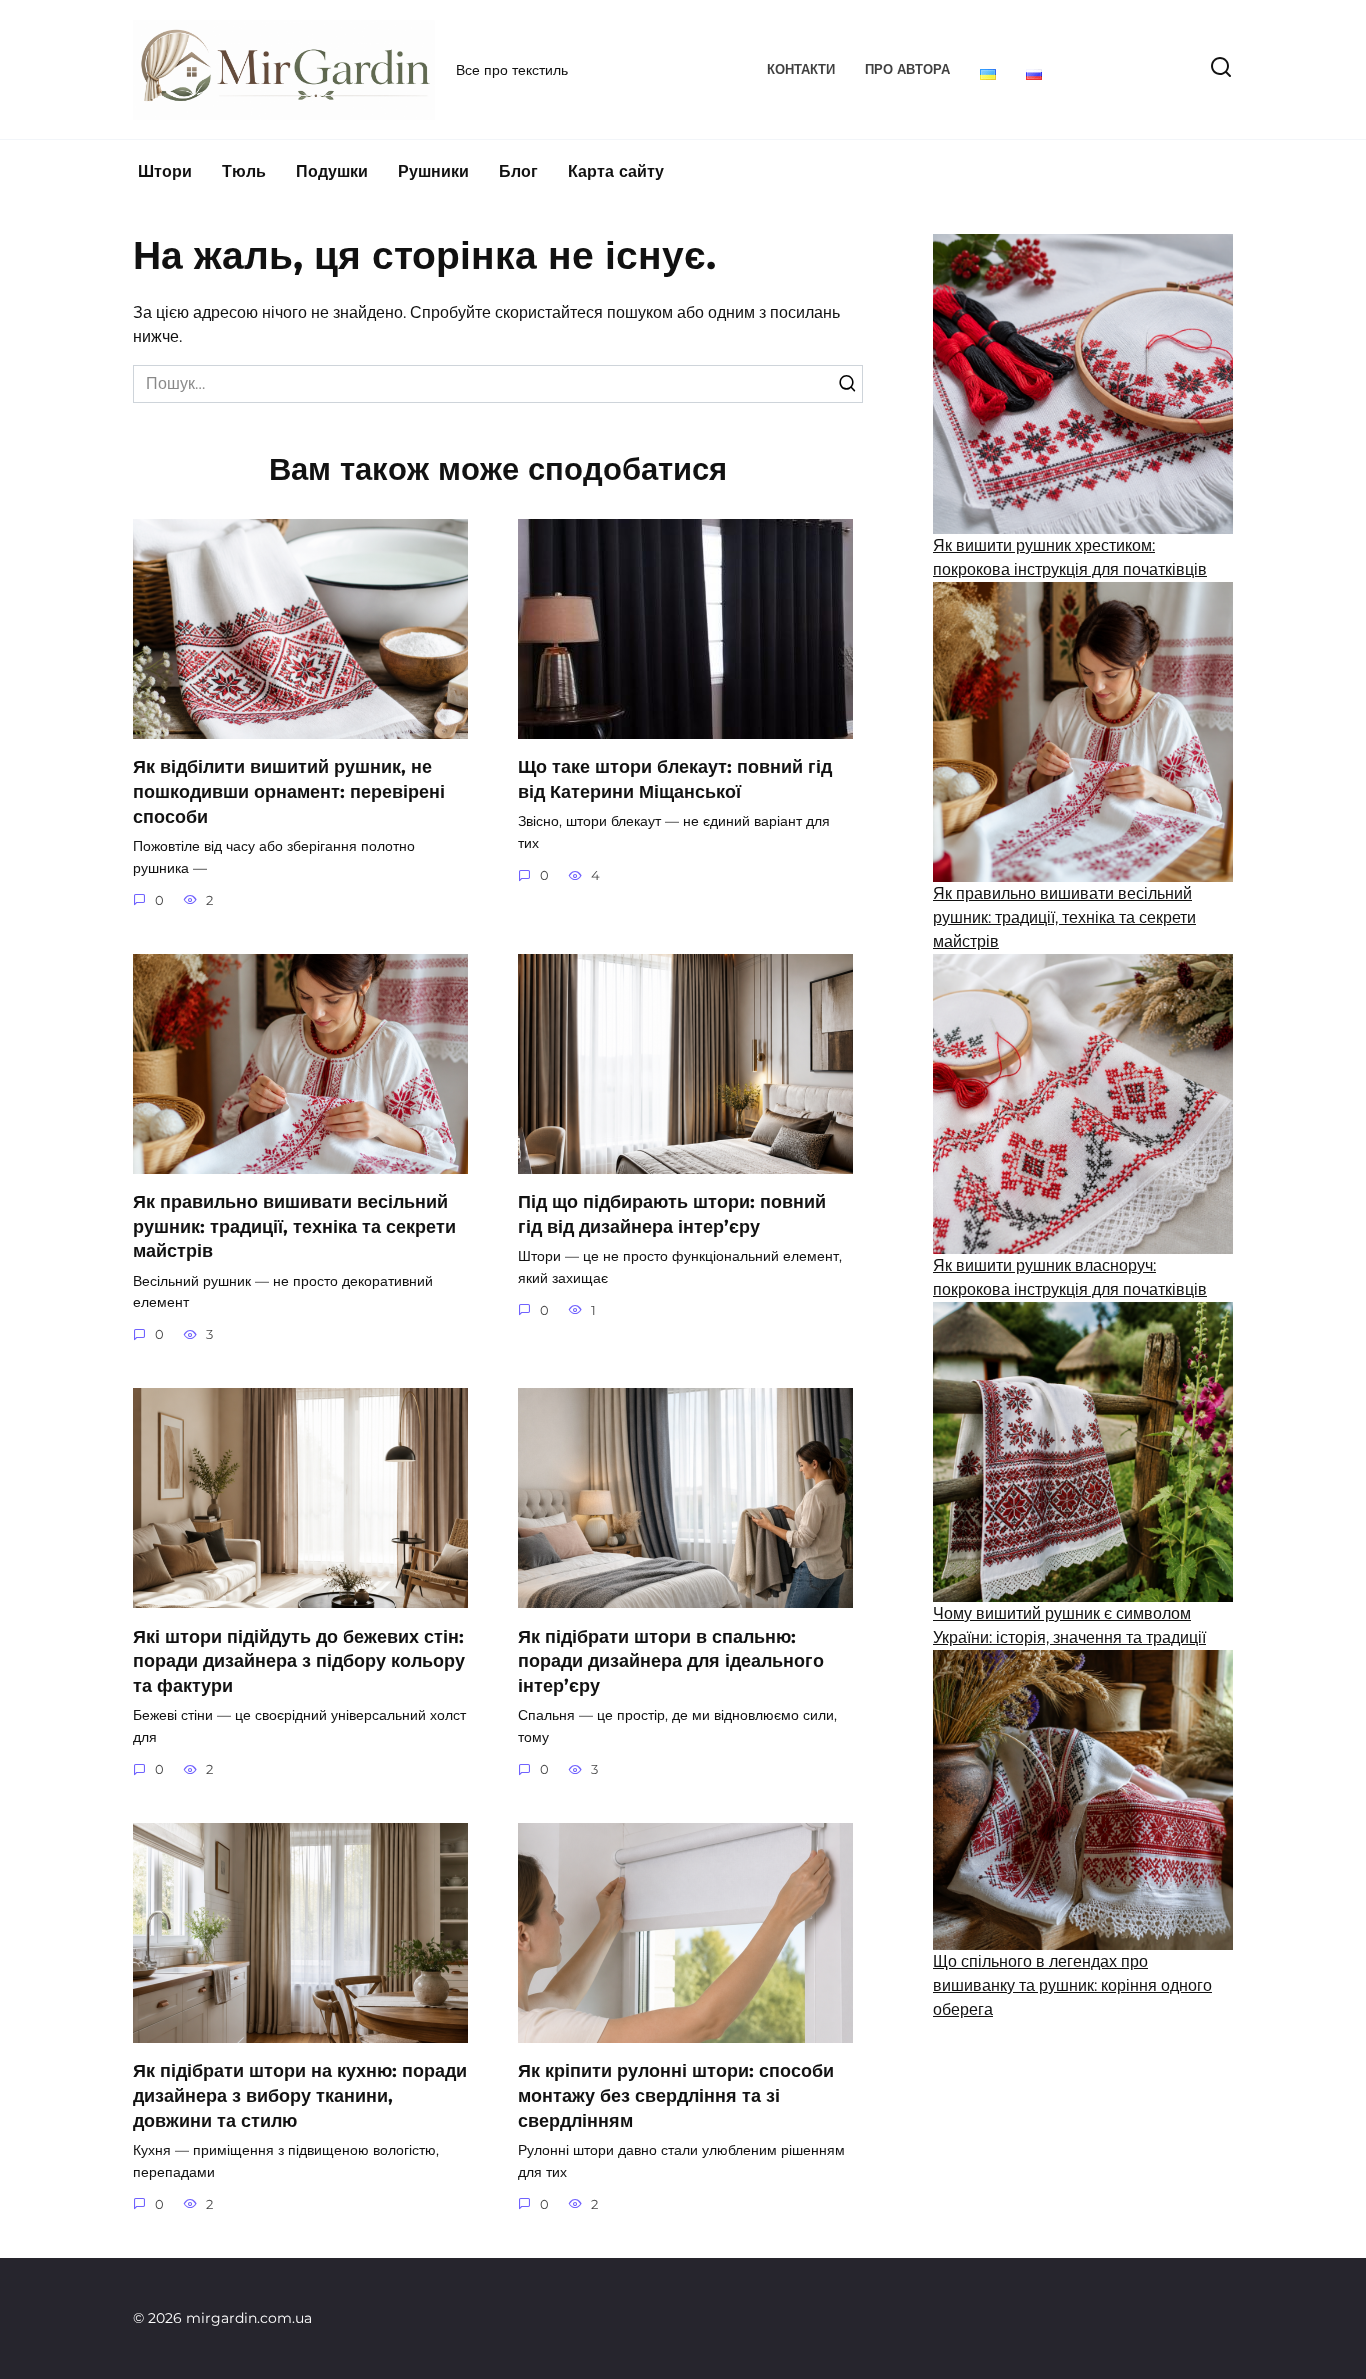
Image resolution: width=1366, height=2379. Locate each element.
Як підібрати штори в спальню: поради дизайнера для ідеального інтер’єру (671, 1660)
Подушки (332, 171)
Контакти (801, 69)
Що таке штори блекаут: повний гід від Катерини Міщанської (675, 779)
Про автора (907, 69)
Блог (518, 171)
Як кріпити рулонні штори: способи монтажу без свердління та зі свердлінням (676, 2095)
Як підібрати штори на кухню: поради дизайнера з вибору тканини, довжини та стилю (300, 2095)
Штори (165, 171)
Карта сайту (616, 171)
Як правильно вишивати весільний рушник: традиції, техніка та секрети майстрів (294, 1226)
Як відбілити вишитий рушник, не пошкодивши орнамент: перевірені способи (289, 791)
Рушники (433, 171)
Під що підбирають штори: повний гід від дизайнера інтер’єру (672, 1214)
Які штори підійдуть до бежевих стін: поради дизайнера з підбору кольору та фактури (299, 1660)
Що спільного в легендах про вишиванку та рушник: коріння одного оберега (1072, 1985)
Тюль (244, 171)
